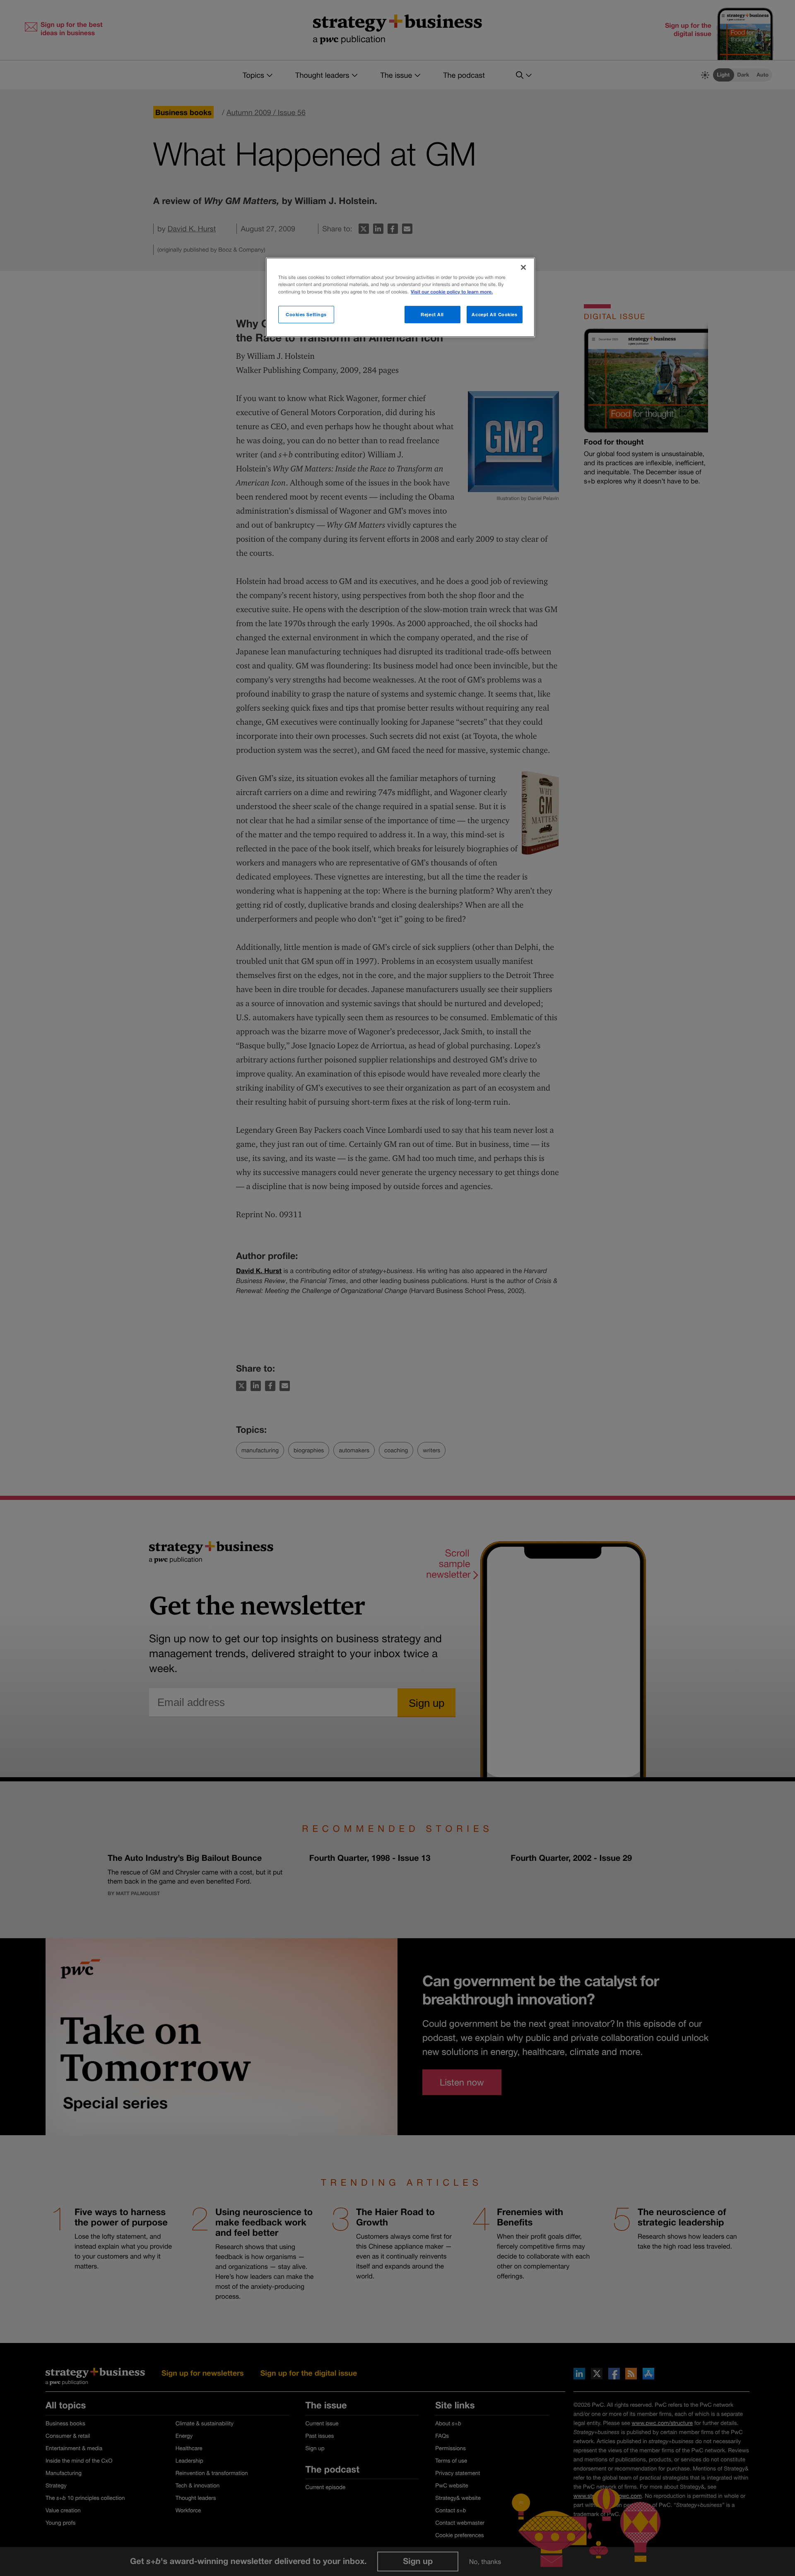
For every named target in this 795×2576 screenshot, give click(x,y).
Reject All (432, 314)
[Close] (523, 267)
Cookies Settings (306, 314)
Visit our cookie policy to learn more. (452, 292)
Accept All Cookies (494, 314)
